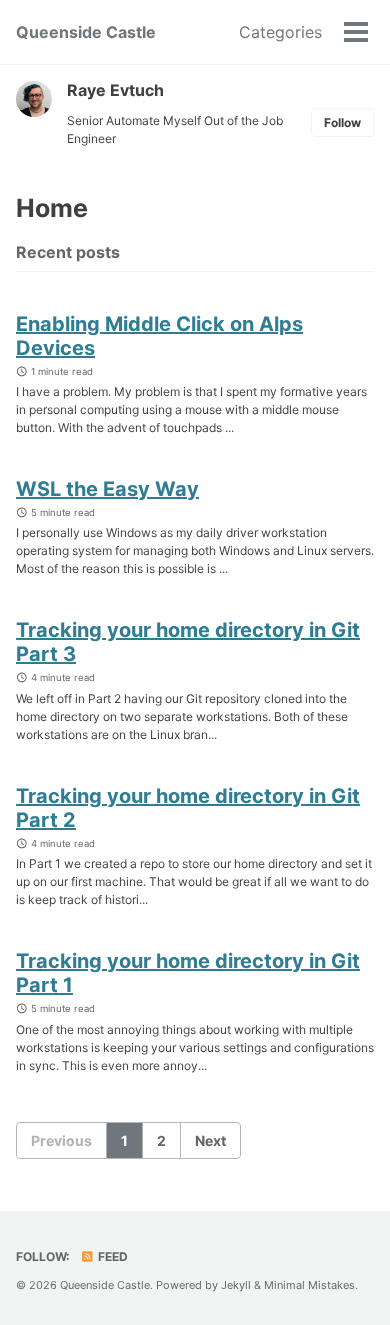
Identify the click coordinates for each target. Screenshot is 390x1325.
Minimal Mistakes (309, 1285)
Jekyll (236, 1285)
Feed (111, 1256)
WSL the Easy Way (107, 489)
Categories (280, 32)
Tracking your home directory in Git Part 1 (188, 973)
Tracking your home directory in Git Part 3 (188, 642)
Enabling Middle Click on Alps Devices (159, 336)
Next (210, 1140)
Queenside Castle (86, 32)
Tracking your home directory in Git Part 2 (188, 808)
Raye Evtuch (115, 90)
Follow (342, 122)
